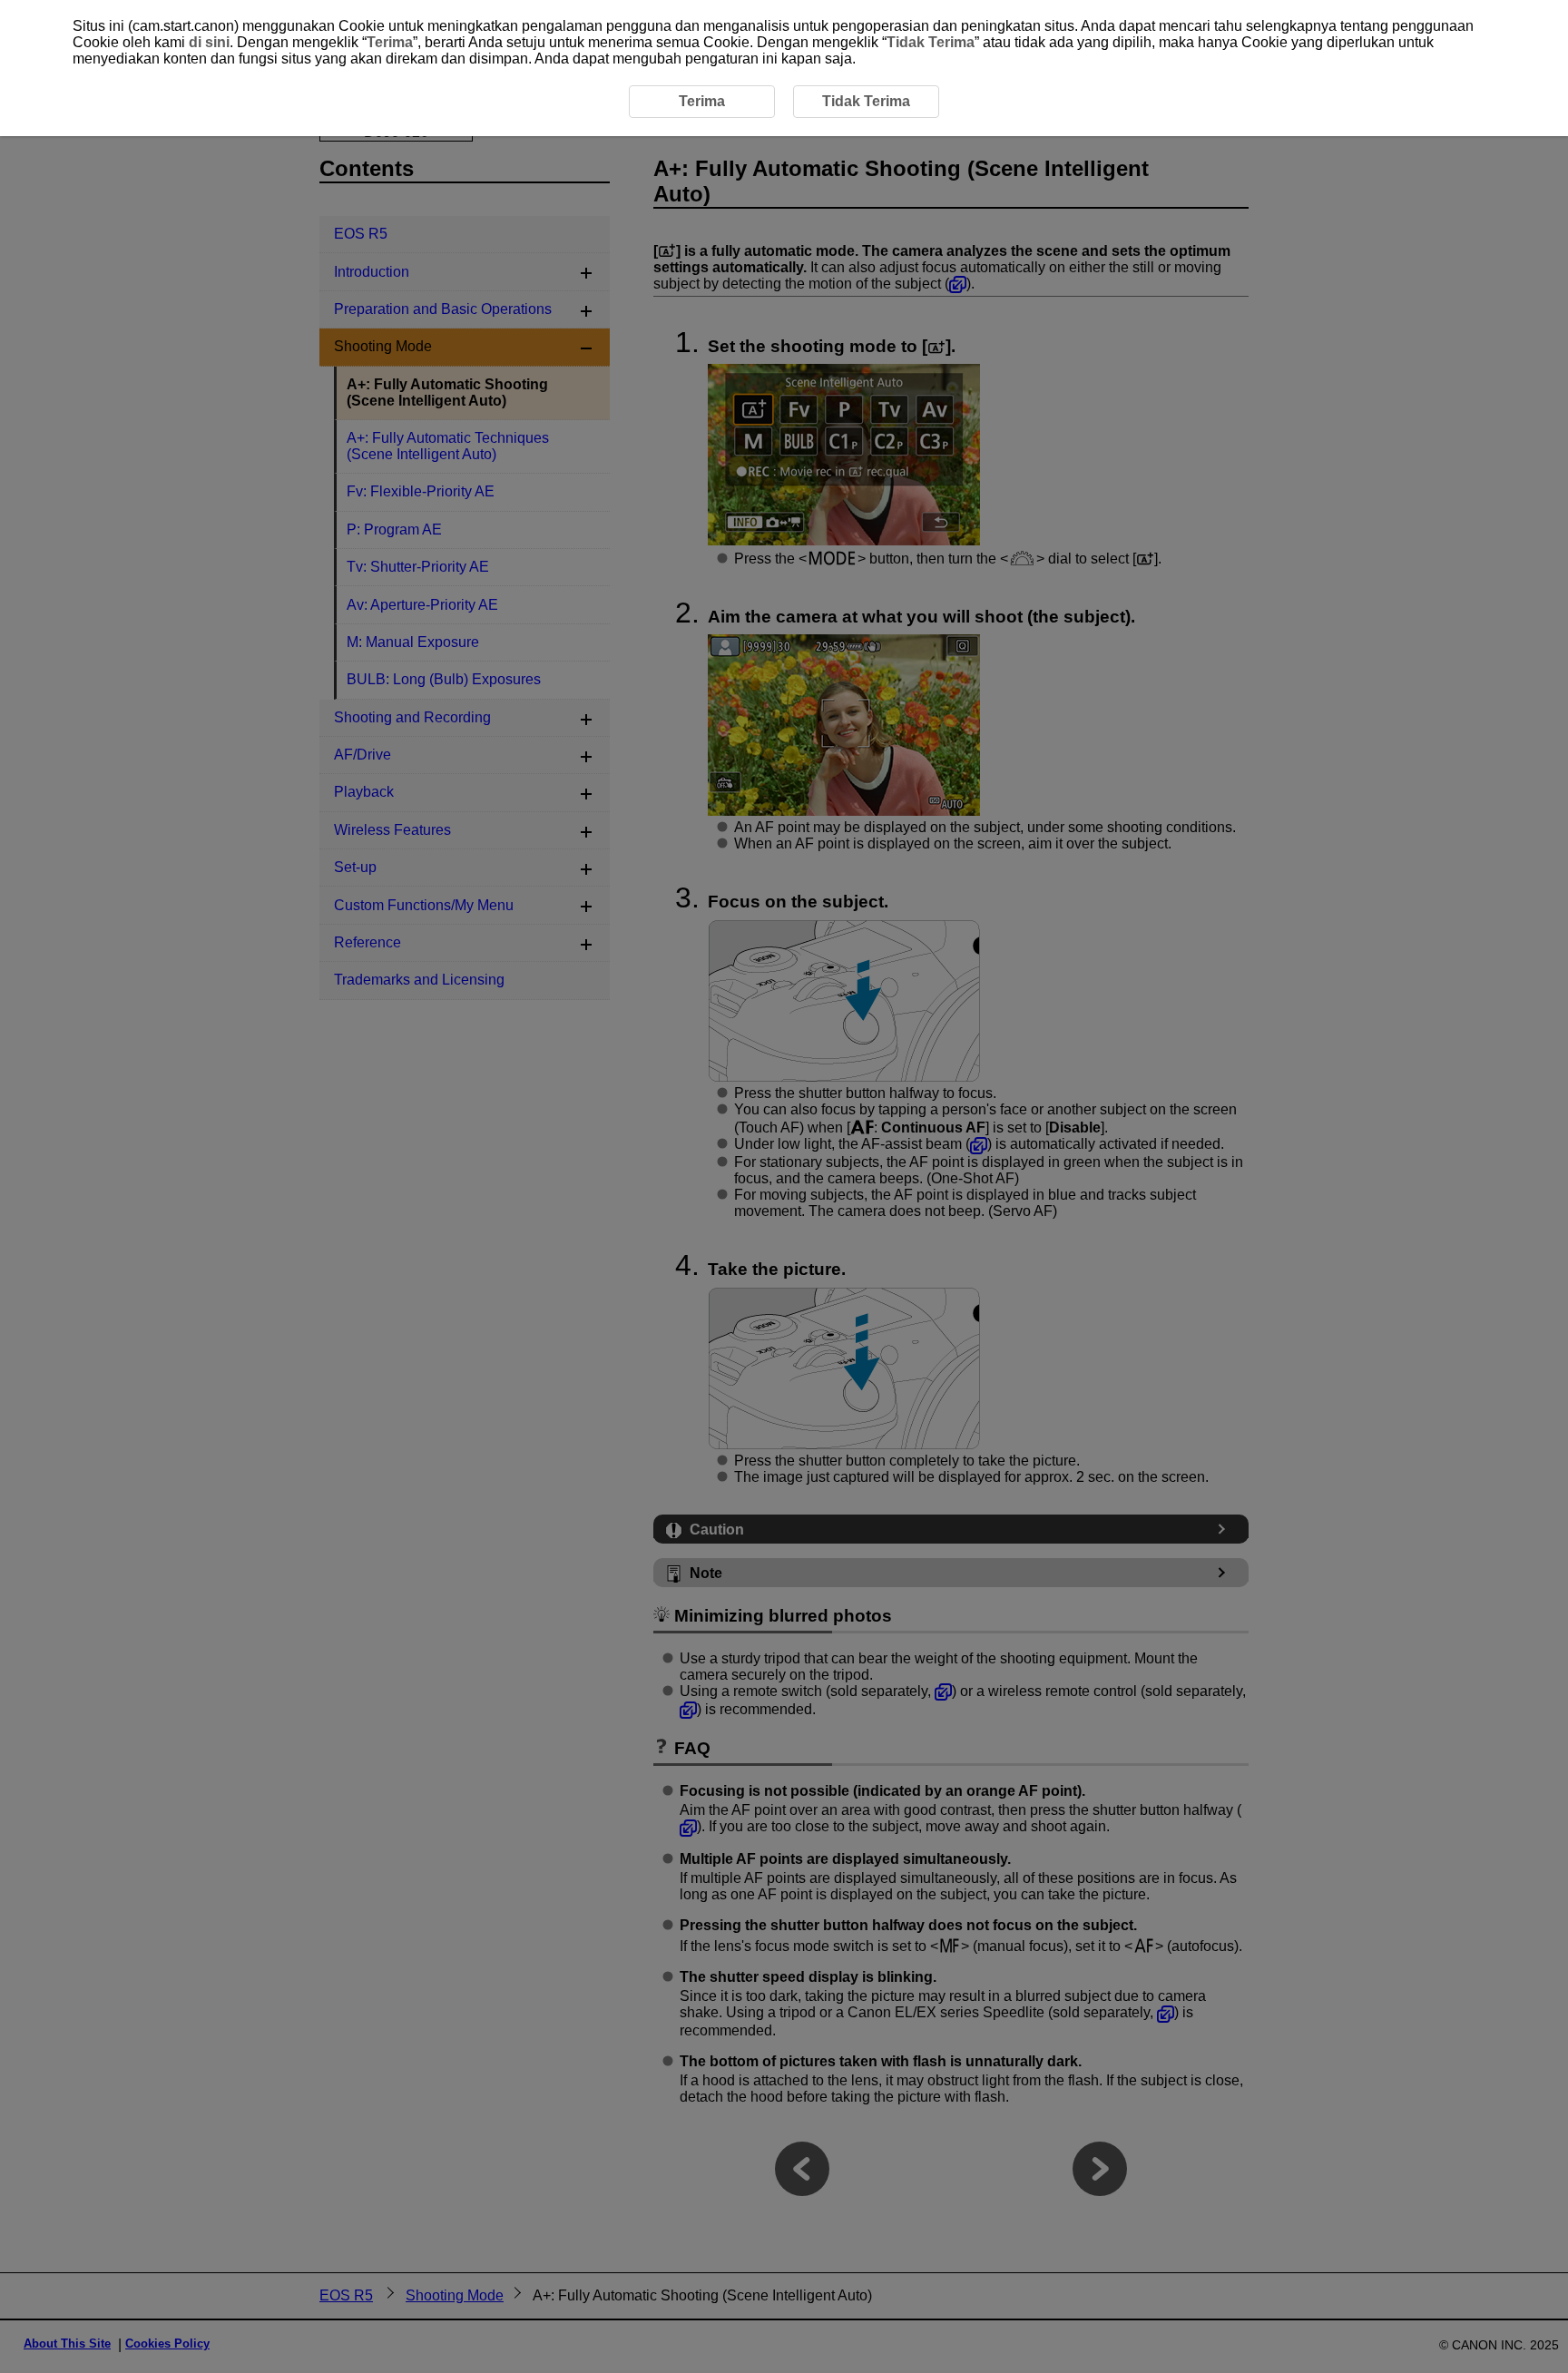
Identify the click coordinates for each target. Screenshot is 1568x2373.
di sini (209, 42)
